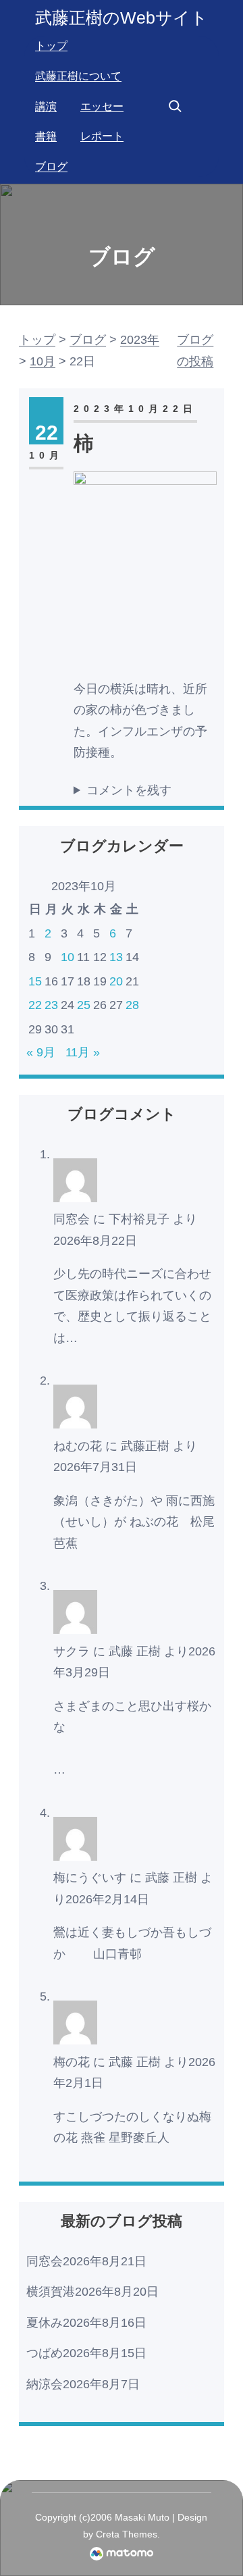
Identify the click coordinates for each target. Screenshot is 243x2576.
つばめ (45, 2353)
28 (132, 1005)
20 (116, 981)
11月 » (83, 1052)
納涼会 (45, 2384)
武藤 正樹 (135, 1651)
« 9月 (41, 1052)
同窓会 (72, 1219)
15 (35, 981)
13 (116, 957)
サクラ (72, 1651)
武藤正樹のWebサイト (122, 18)
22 (35, 1005)
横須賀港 (51, 2292)
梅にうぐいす (90, 1878)
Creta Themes (127, 2534)
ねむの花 (78, 1446)
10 (67, 957)
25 (84, 1005)
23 (51, 1005)
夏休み (45, 2323)
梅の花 (72, 2062)
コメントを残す (129, 790)
